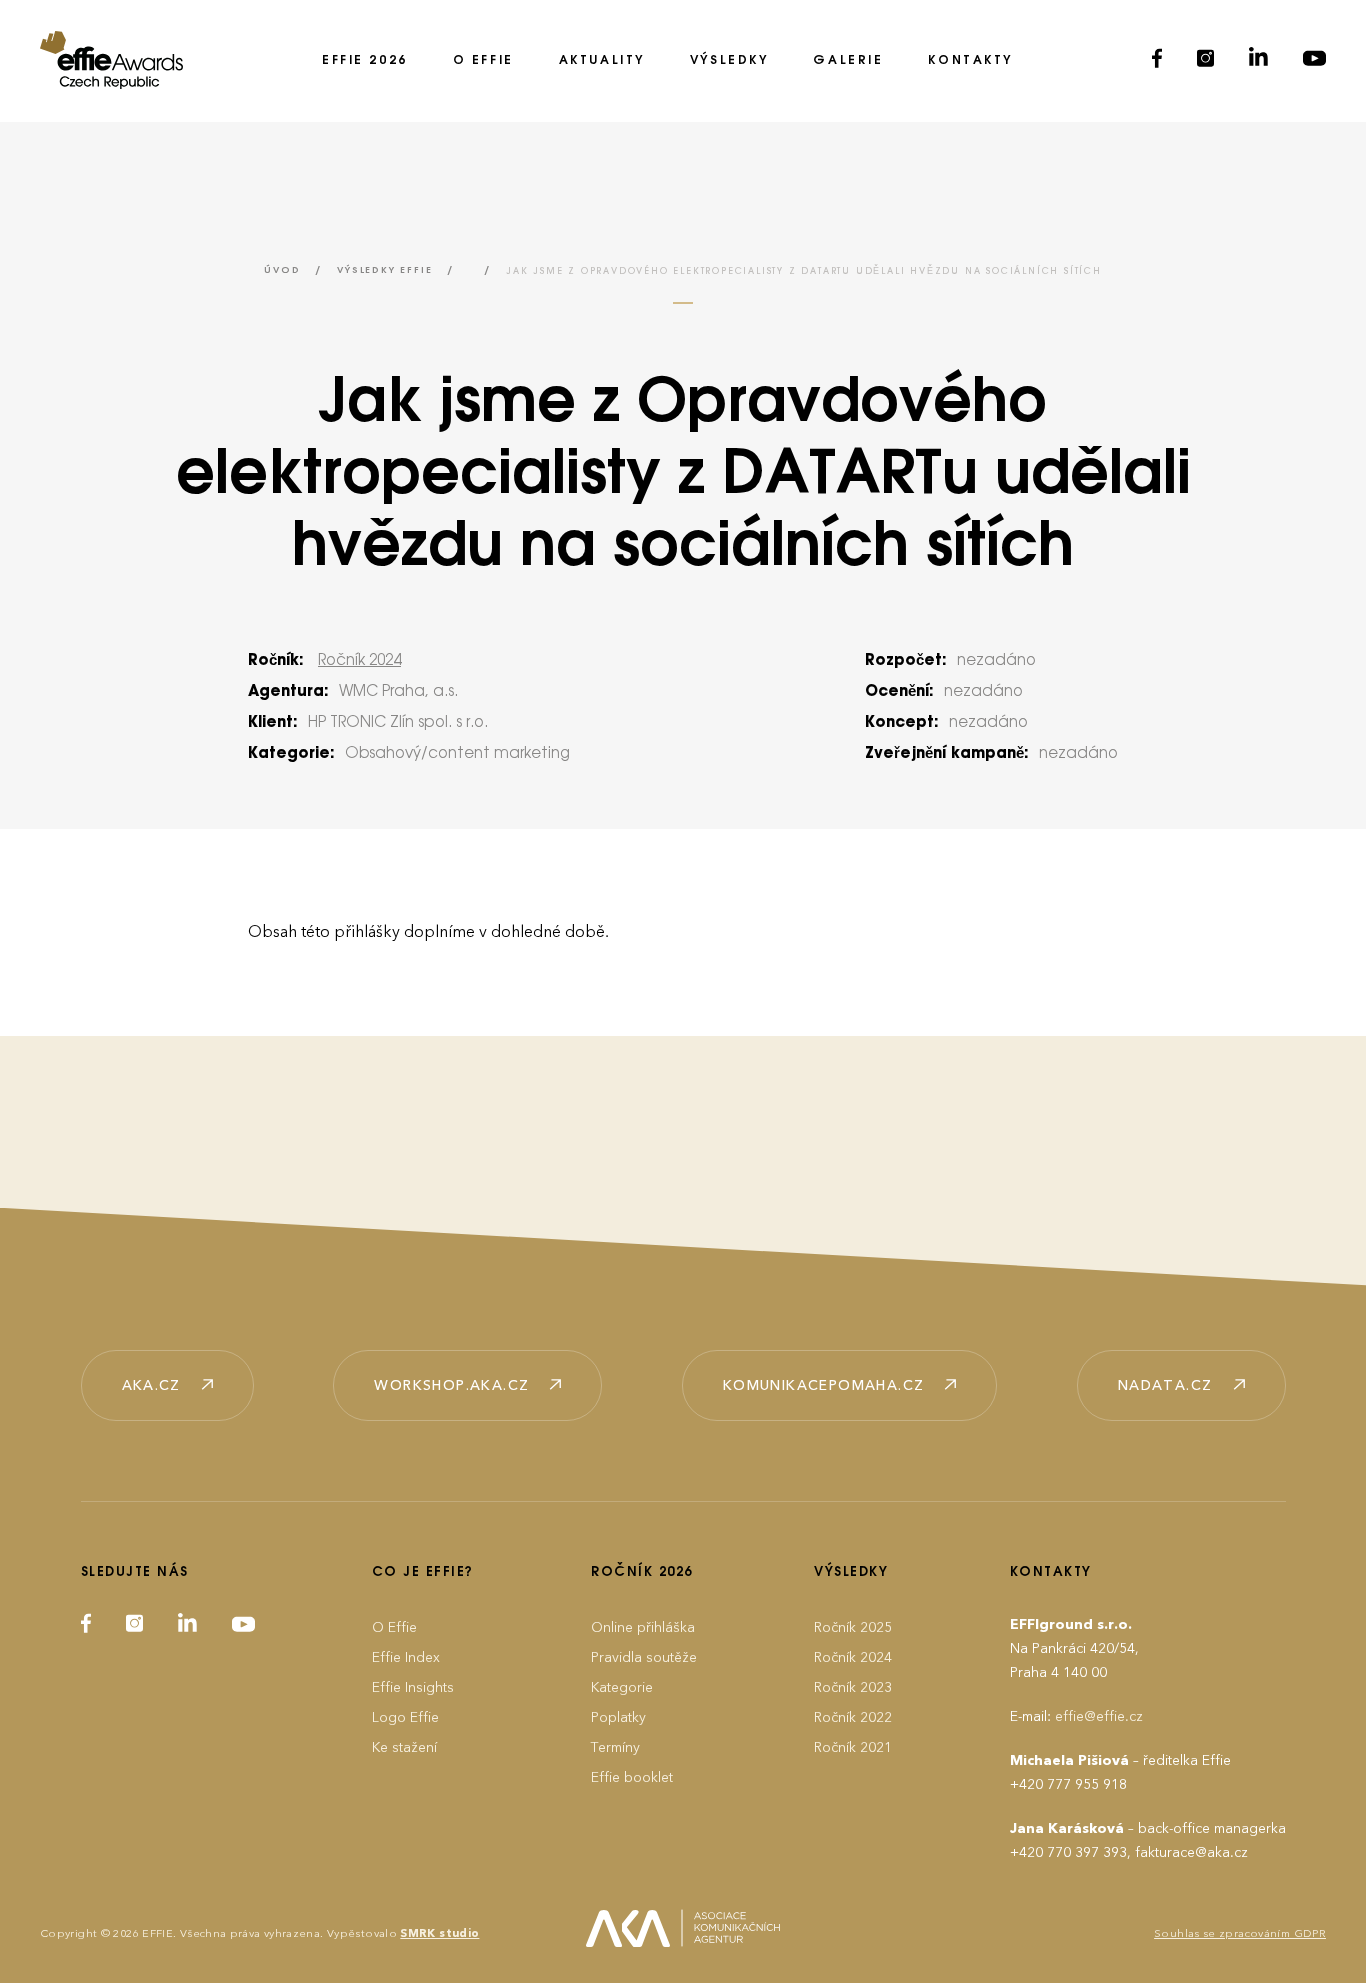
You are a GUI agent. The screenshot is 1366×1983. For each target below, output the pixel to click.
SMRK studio (439, 1933)
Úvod (282, 270)
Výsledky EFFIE (384, 270)
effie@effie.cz (1099, 1716)
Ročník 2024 (359, 661)
